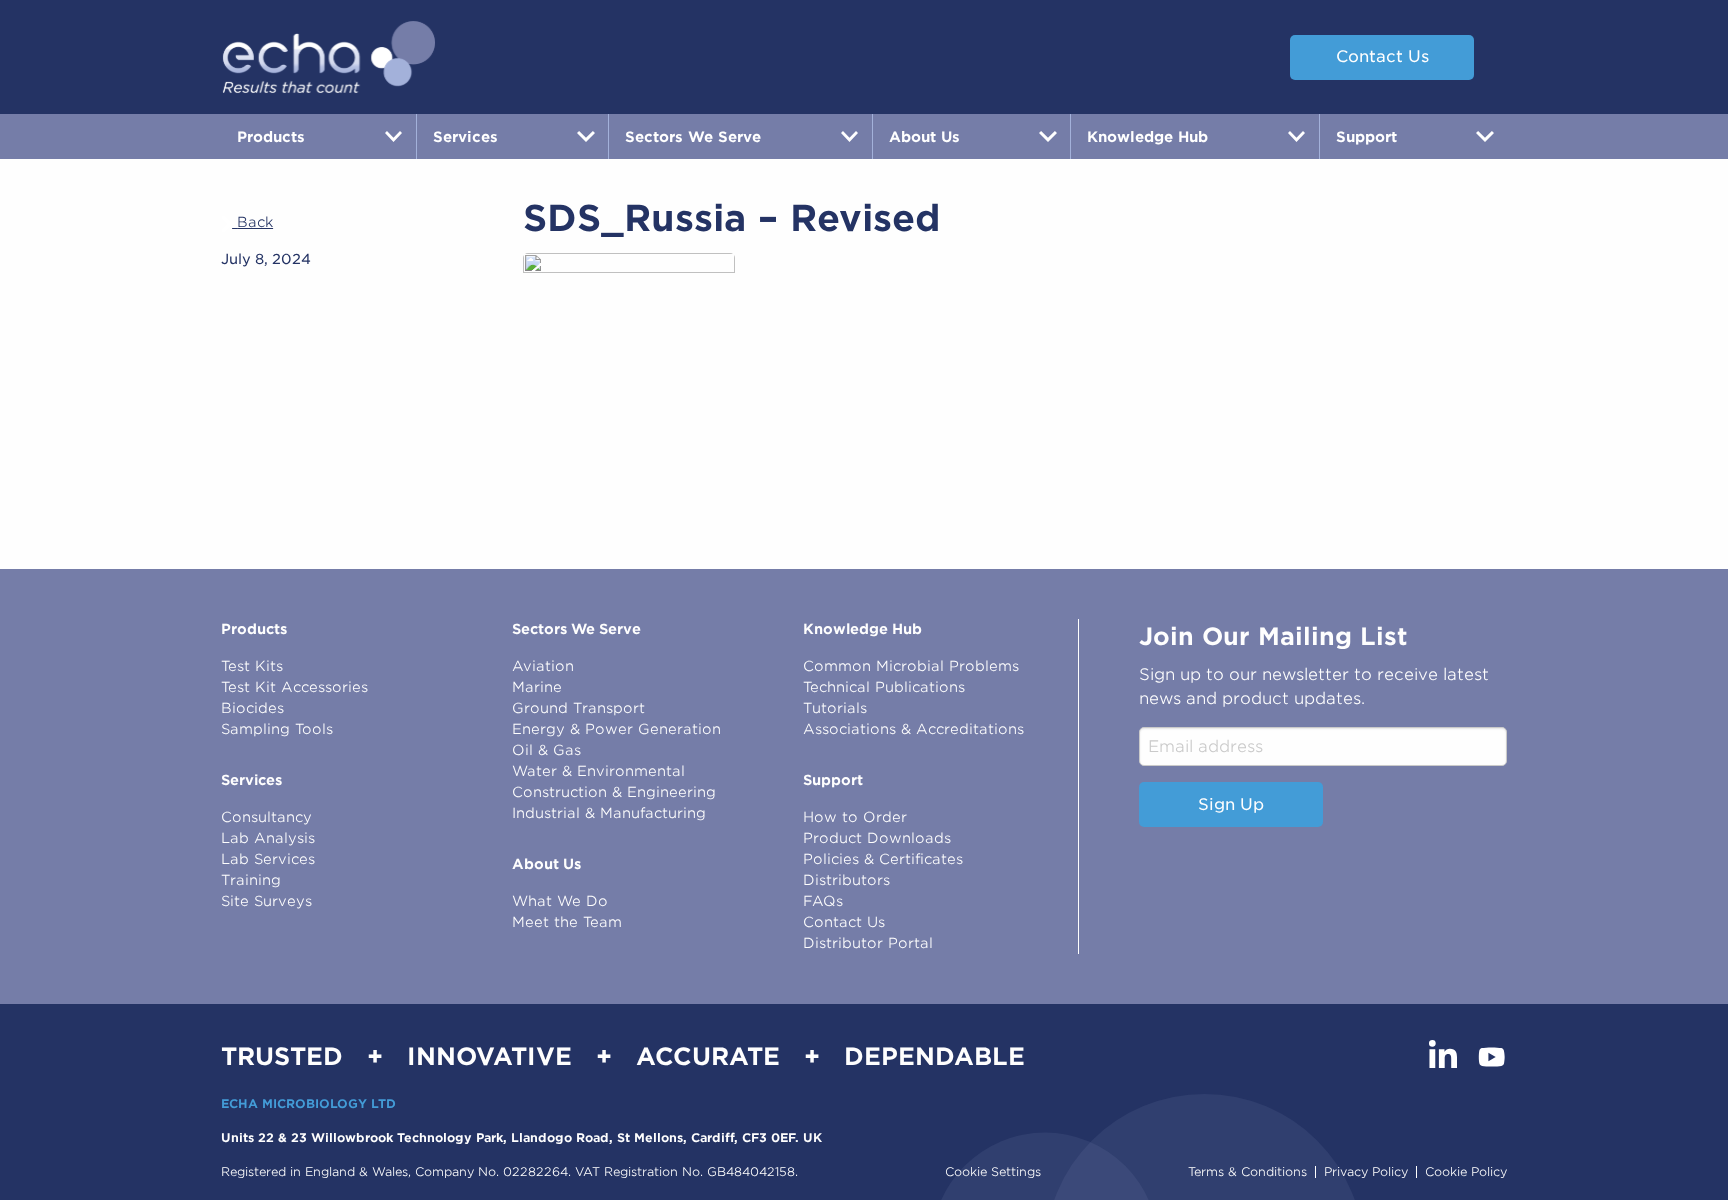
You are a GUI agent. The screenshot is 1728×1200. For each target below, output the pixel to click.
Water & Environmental (598, 771)
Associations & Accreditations (913, 729)
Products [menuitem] (271, 136)
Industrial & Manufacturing (609, 813)
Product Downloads (877, 838)
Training (251, 880)
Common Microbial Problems (911, 666)
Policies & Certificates (883, 859)
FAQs (823, 901)
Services (251, 780)
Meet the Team (567, 922)
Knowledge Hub (862, 629)
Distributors (846, 880)
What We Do (560, 901)
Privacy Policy (1366, 1172)
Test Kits (252, 666)
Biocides (252, 708)
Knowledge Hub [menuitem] (1147, 136)
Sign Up (1231, 804)
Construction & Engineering (614, 792)
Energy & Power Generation (616, 729)
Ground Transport (578, 708)
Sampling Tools (277, 729)
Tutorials (835, 708)
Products (254, 629)
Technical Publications (884, 687)
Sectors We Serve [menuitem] (693, 136)
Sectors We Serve (576, 629)
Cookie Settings (993, 1171)
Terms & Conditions (1247, 1172)
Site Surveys (266, 901)
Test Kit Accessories (294, 687)
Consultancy (266, 817)
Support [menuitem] (1366, 136)
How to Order (855, 817)
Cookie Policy (1466, 1172)
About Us (546, 864)
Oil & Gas (546, 750)
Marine (537, 687)
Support (833, 780)
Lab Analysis (268, 838)
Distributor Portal (868, 943)
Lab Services (268, 859)
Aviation (543, 666)
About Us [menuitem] (924, 136)
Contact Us (1382, 56)
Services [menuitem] (465, 136)
